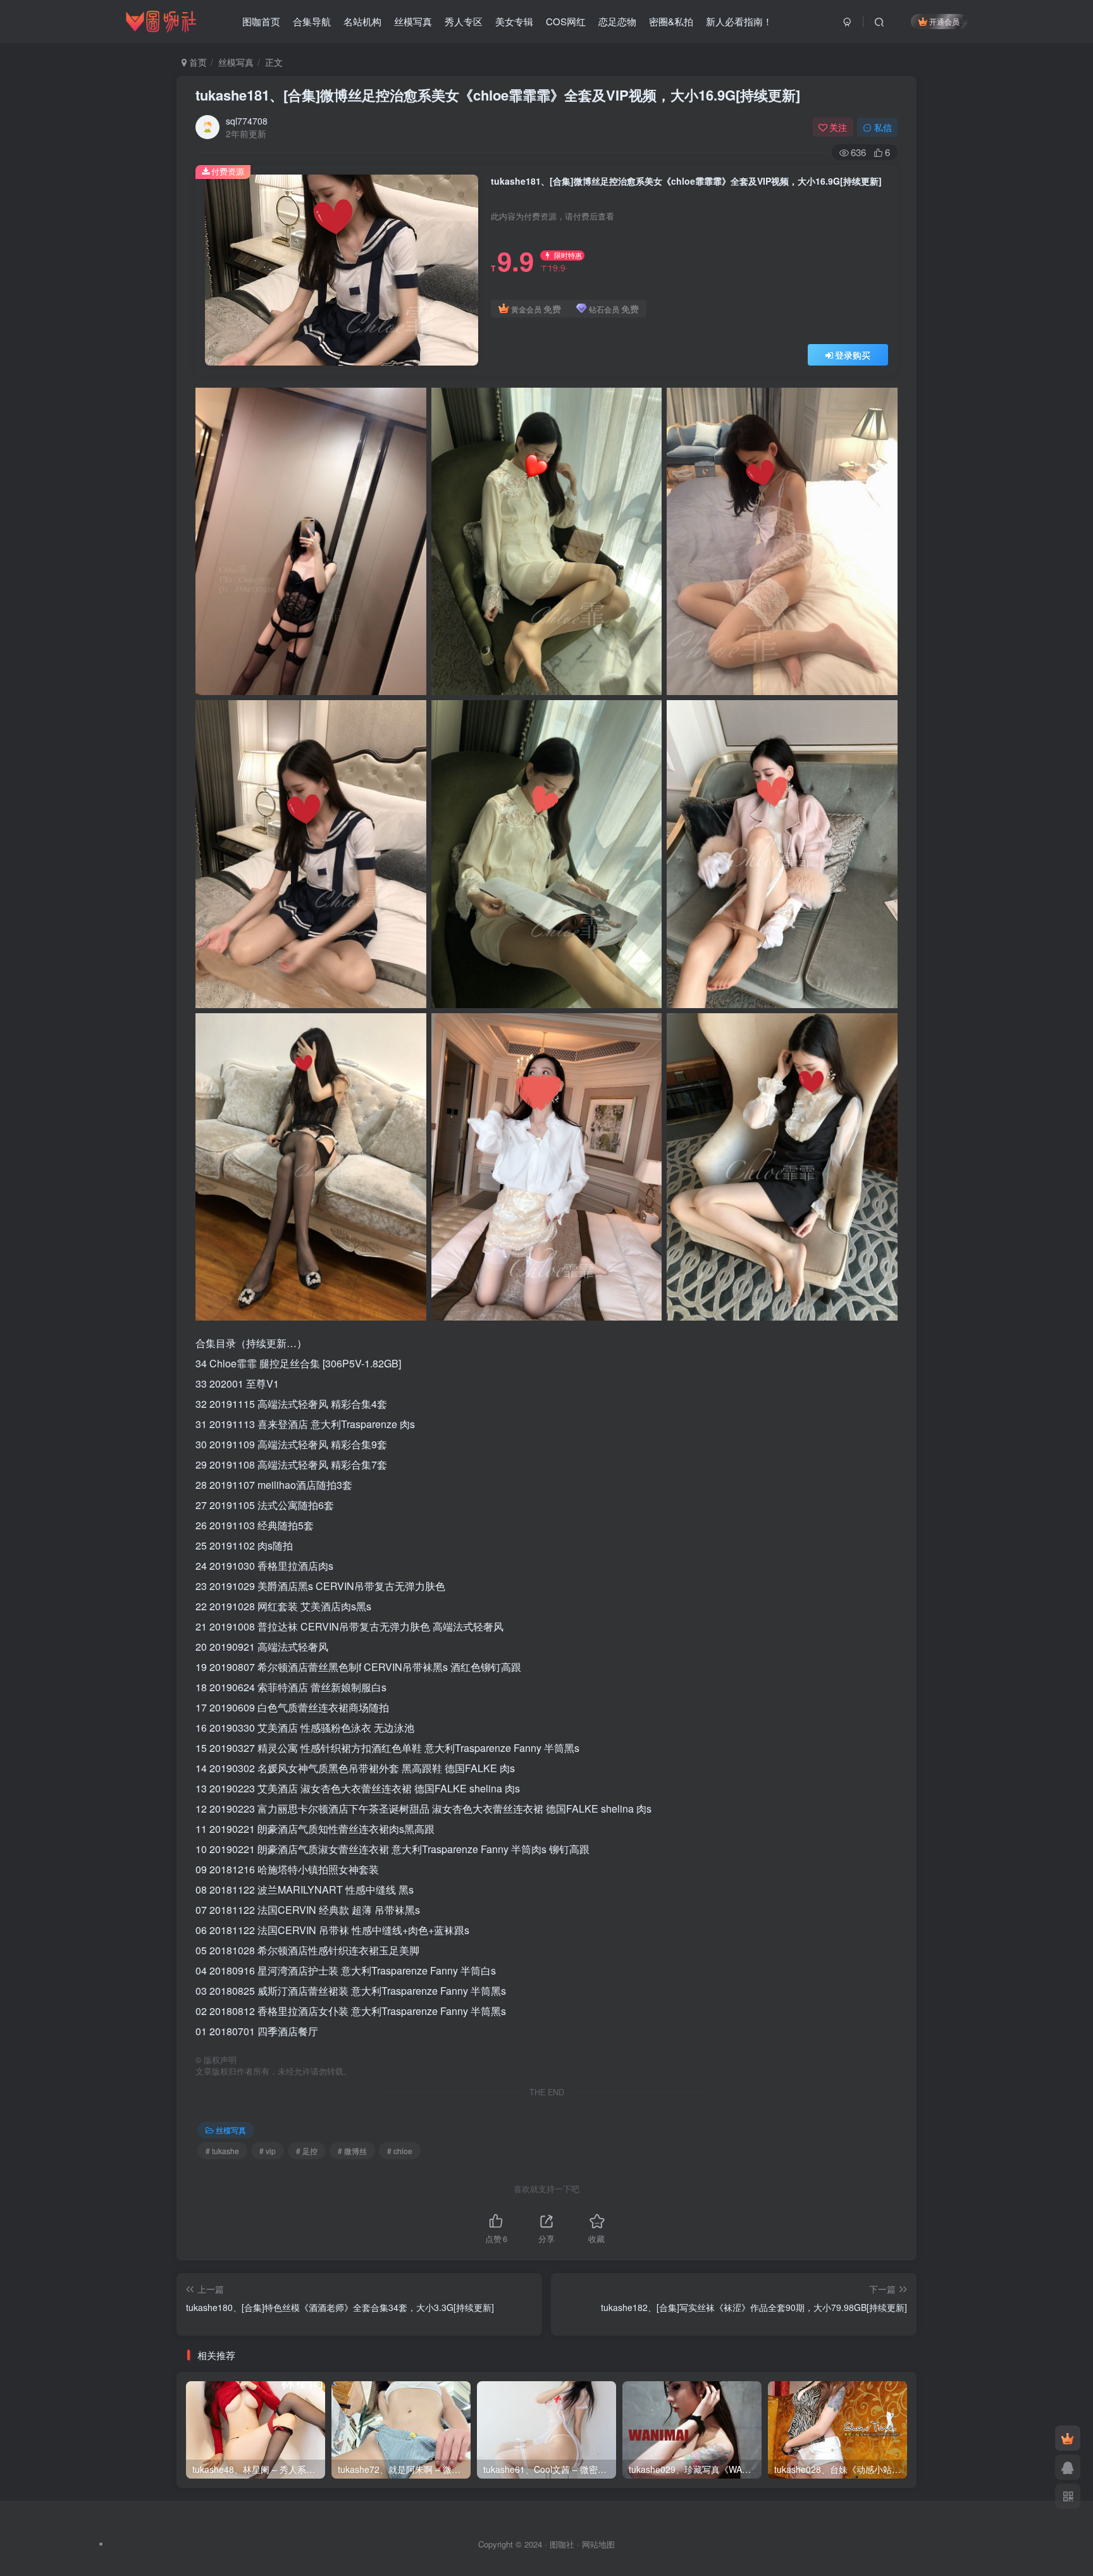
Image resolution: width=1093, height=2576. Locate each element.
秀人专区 (464, 21)
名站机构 (362, 21)
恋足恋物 (617, 21)
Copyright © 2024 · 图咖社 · (530, 2544)
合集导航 (312, 21)
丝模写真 (413, 21)
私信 (883, 127)
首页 (197, 62)
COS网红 (566, 21)
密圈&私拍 (671, 21)
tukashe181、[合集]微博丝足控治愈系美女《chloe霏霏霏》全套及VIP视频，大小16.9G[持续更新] (498, 95)
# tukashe (222, 2151)
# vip (268, 2151)
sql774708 (247, 121)
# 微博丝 (352, 2151)
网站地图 (598, 2544)
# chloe (400, 2151)
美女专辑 (514, 21)
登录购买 (853, 355)
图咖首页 (261, 21)
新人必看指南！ (739, 21)
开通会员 (944, 21)
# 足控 (307, 2151)
